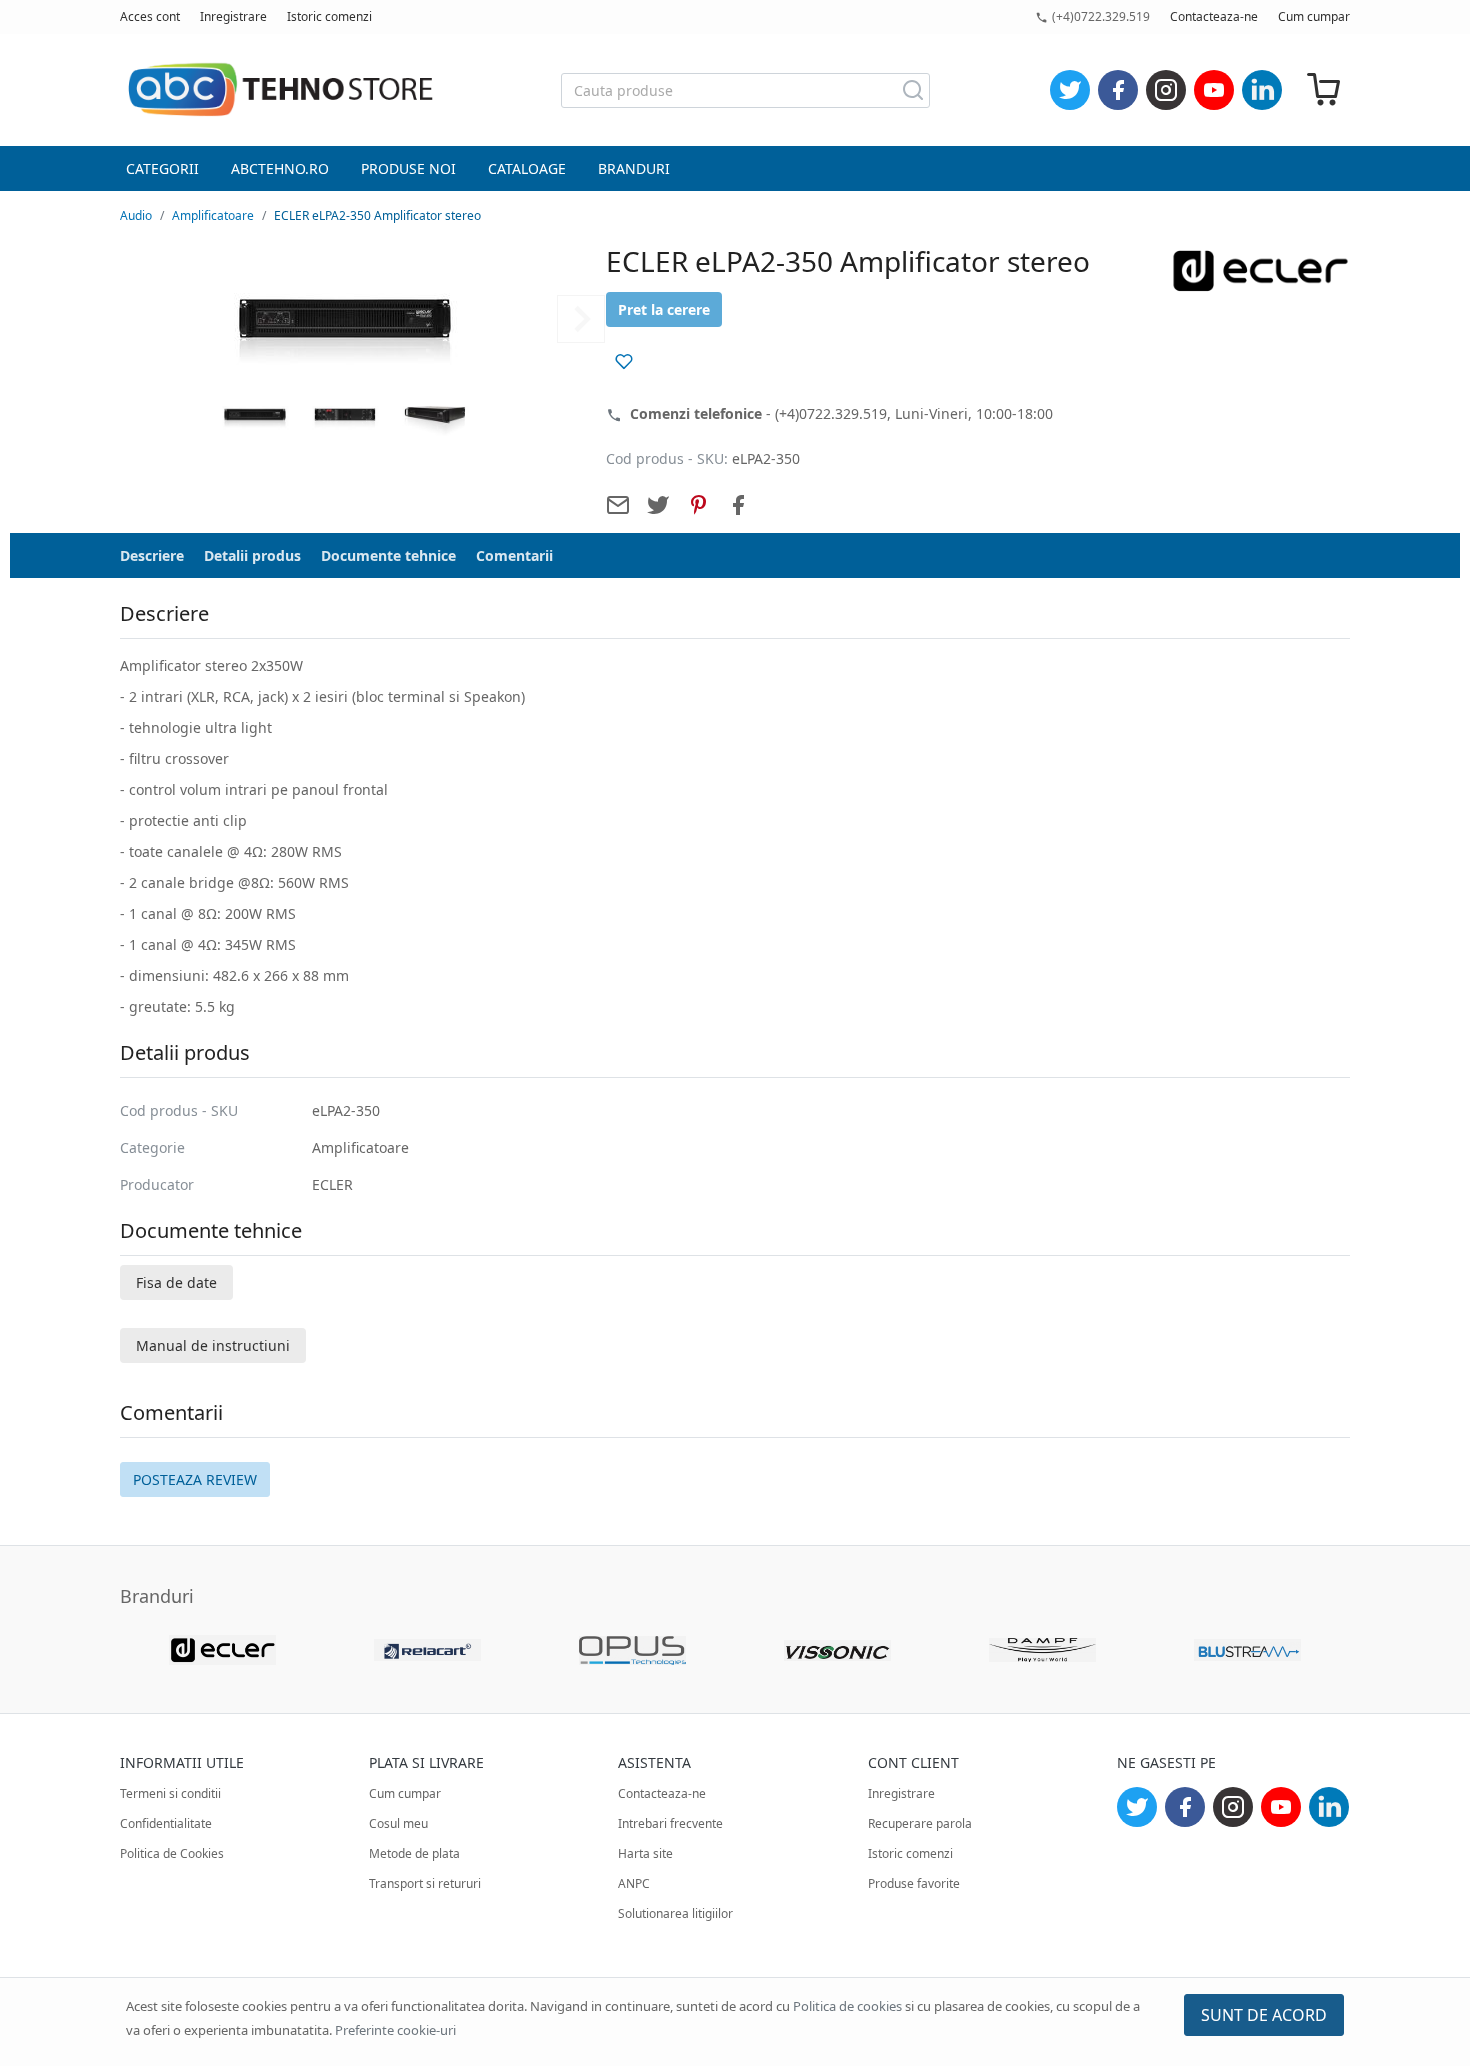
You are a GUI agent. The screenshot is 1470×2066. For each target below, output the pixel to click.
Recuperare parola (920, 1823)
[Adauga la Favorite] (623, 361)
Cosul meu (398, 1823)
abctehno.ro (280, 168)
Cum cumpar (1314, 16)
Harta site (645, 1853)
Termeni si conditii (170, 1793)
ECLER (332, 1184)
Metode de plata (414, 1853)
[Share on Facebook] (738, 505)
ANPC (634, 1883)
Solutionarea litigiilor (675, 1913)
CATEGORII (162, 168)
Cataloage (527, 168)
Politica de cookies (847, 2006)
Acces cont (150, 16)
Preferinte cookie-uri (395, 2030)
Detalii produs (252, 555)
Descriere (152, 555)
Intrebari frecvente (670, 1823)
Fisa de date (176, 1282)
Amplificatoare (213, 215)
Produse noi (408, 168)
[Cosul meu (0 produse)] (1324, 90)
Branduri (634, 168)
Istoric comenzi (329, 16)
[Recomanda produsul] (618, 505)
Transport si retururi (425, 1883)
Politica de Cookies (172, 1853)
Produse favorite (914, 1883)
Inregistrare (233, 16)
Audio (136, 215)
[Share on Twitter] (658, 505)
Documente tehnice (388, 555)
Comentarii (514, 555)
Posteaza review (195, 1479)
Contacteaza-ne (1214, 16)
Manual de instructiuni (213, 1345)
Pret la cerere (664, 309)
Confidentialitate (166, 1823)
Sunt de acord (1264, 2015)
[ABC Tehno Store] (280, 90)
